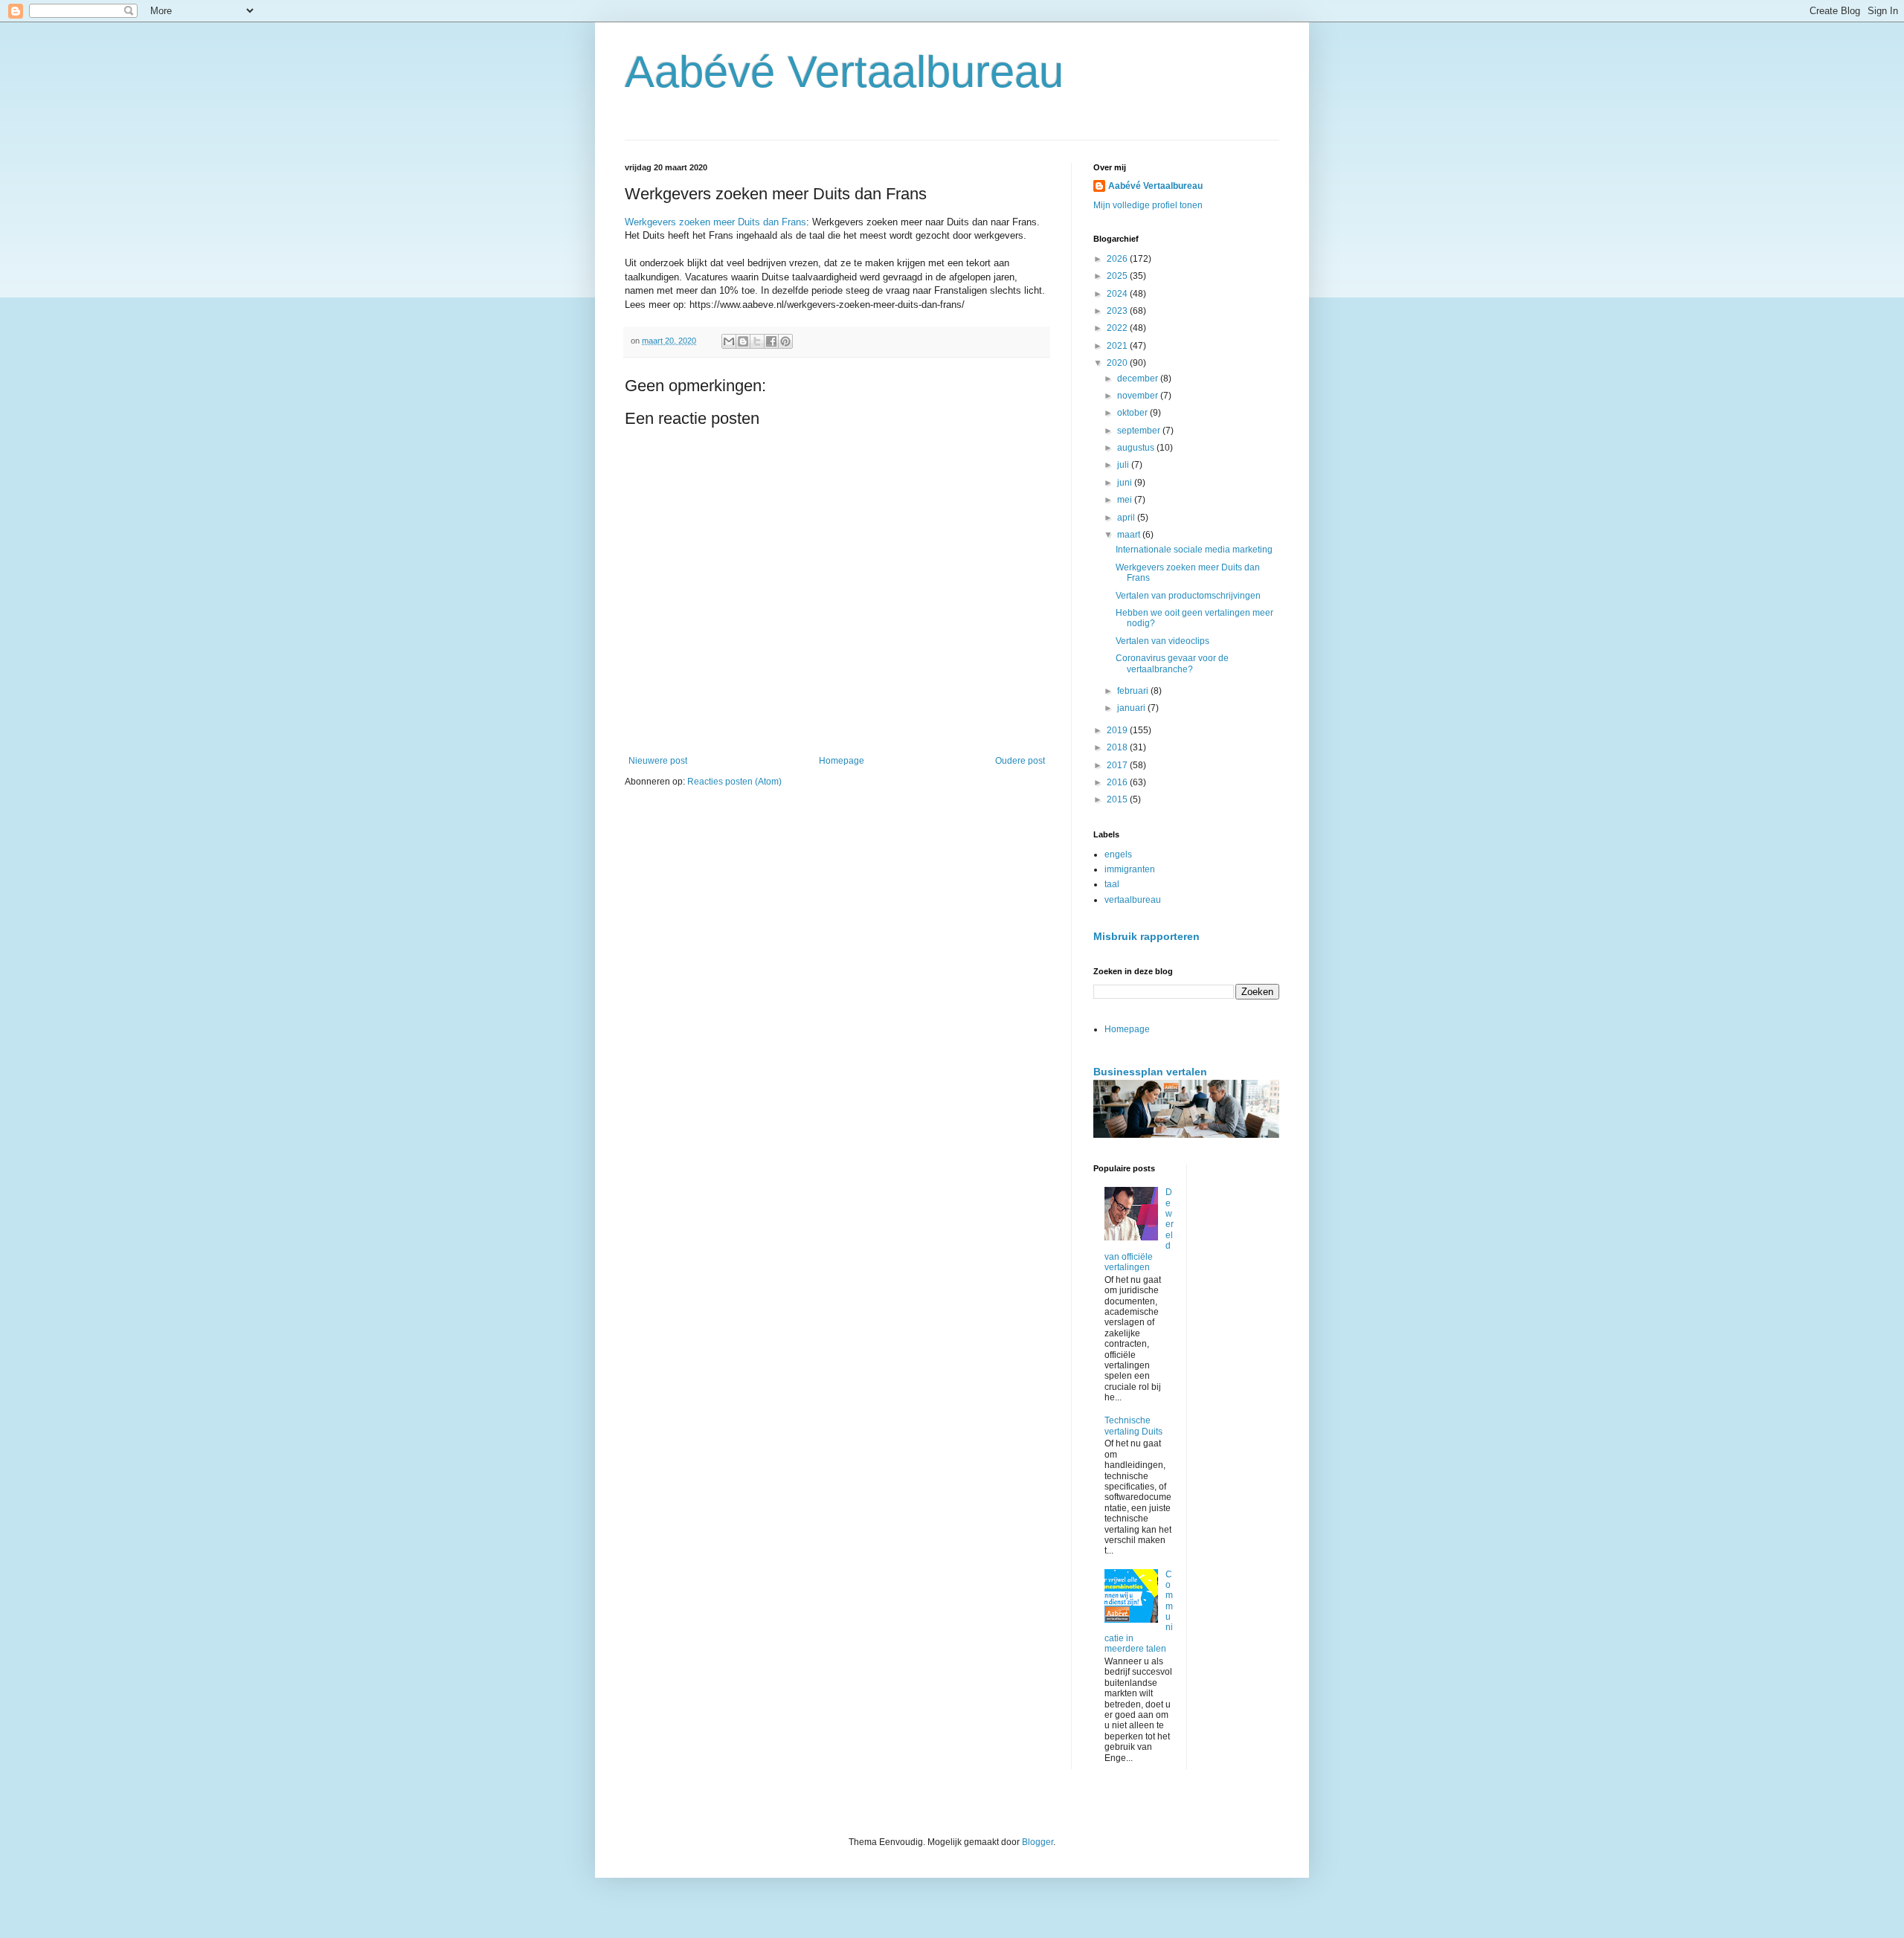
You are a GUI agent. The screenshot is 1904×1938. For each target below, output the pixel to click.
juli (1124, 465)
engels (1118, 854)
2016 (1118, 782)
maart (1130, 535)
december (1139, 379)
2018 (1118, 747)
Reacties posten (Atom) (734, 782)
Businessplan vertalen (1150, 1072)
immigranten (1130, 869)
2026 (1118, 259)
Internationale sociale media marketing (1194, 550)
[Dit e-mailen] (729, 341)
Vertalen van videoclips (1162, 641)
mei (1126, 500)
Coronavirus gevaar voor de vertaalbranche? (1172, 663)
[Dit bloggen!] (743, 341)
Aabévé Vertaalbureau (844, 72)
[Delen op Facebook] (771, 341)
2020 (1118, 363)
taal (1112, 884)
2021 (1118, 346)
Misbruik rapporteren (1146, 936)
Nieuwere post (658, 761)
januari (1132, 708)
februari (1134, 691)
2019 (1118, 730)
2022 (1118, 328)
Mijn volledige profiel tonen (1148, 205)
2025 (1118, 276)
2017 (1118, 765)
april (1127, 518)
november (1139, 396)
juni (1126, 483)
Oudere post (1020, 761)
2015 (1118, 799)
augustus (1137, 448)
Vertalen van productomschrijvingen (1188, 596)
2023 (1118, 311)
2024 (1118, 294)
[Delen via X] (757, 341)
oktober (1133, 413)
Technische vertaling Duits (1133, 1426)
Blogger (1038, 1842)
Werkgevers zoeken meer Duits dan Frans (715, 222)
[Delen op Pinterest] (785, 341)
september (1140, 431)
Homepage (842, 761)
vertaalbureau (1133, 900)
